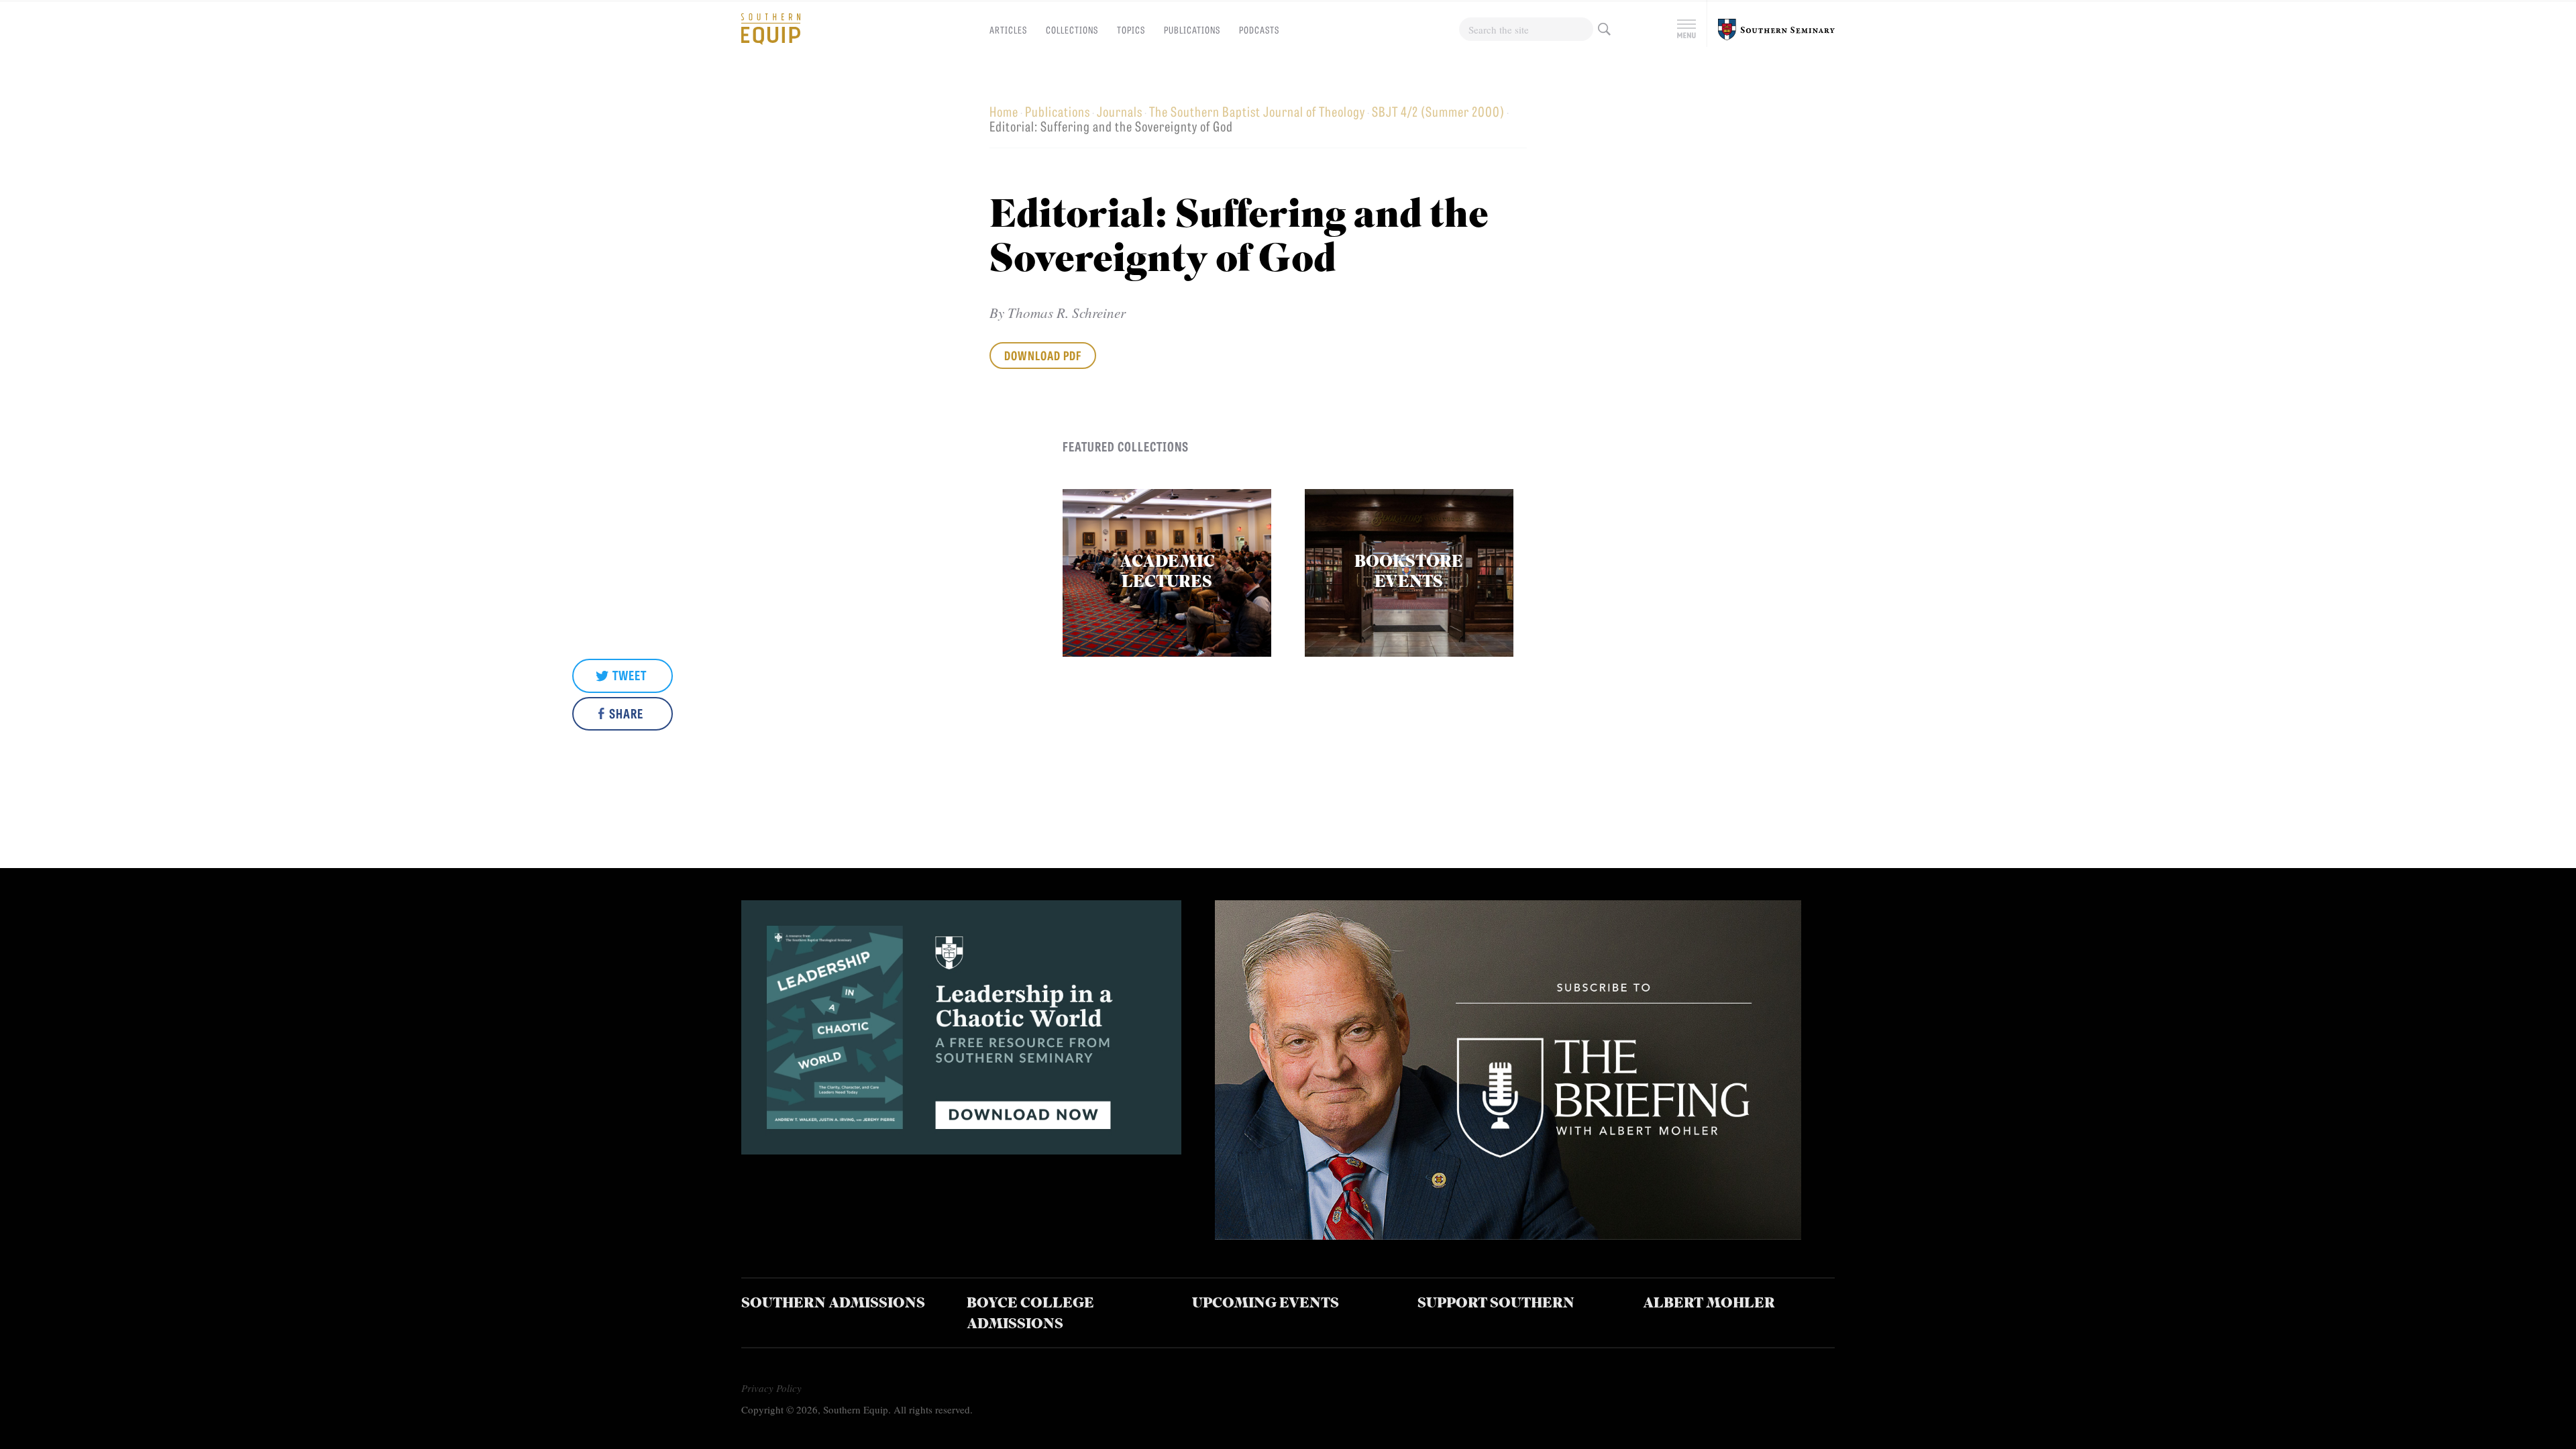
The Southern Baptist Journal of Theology (1257, 111)
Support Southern (1496, 1304)
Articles (1008, 30)
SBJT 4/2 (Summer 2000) (1438, 111)
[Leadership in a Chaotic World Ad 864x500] (961, 1149)
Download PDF (1043, 355)
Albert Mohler (1709, 1304)
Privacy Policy (771, 1388)
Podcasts (1259, 30)
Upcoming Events (1266, 1304)
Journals (1120, 111)
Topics (1131, 30)
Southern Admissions (833, 1304)
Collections (1072, 30)
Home (1004, 111)
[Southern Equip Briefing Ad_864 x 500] (1508, 1235)
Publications (1192, 30)
